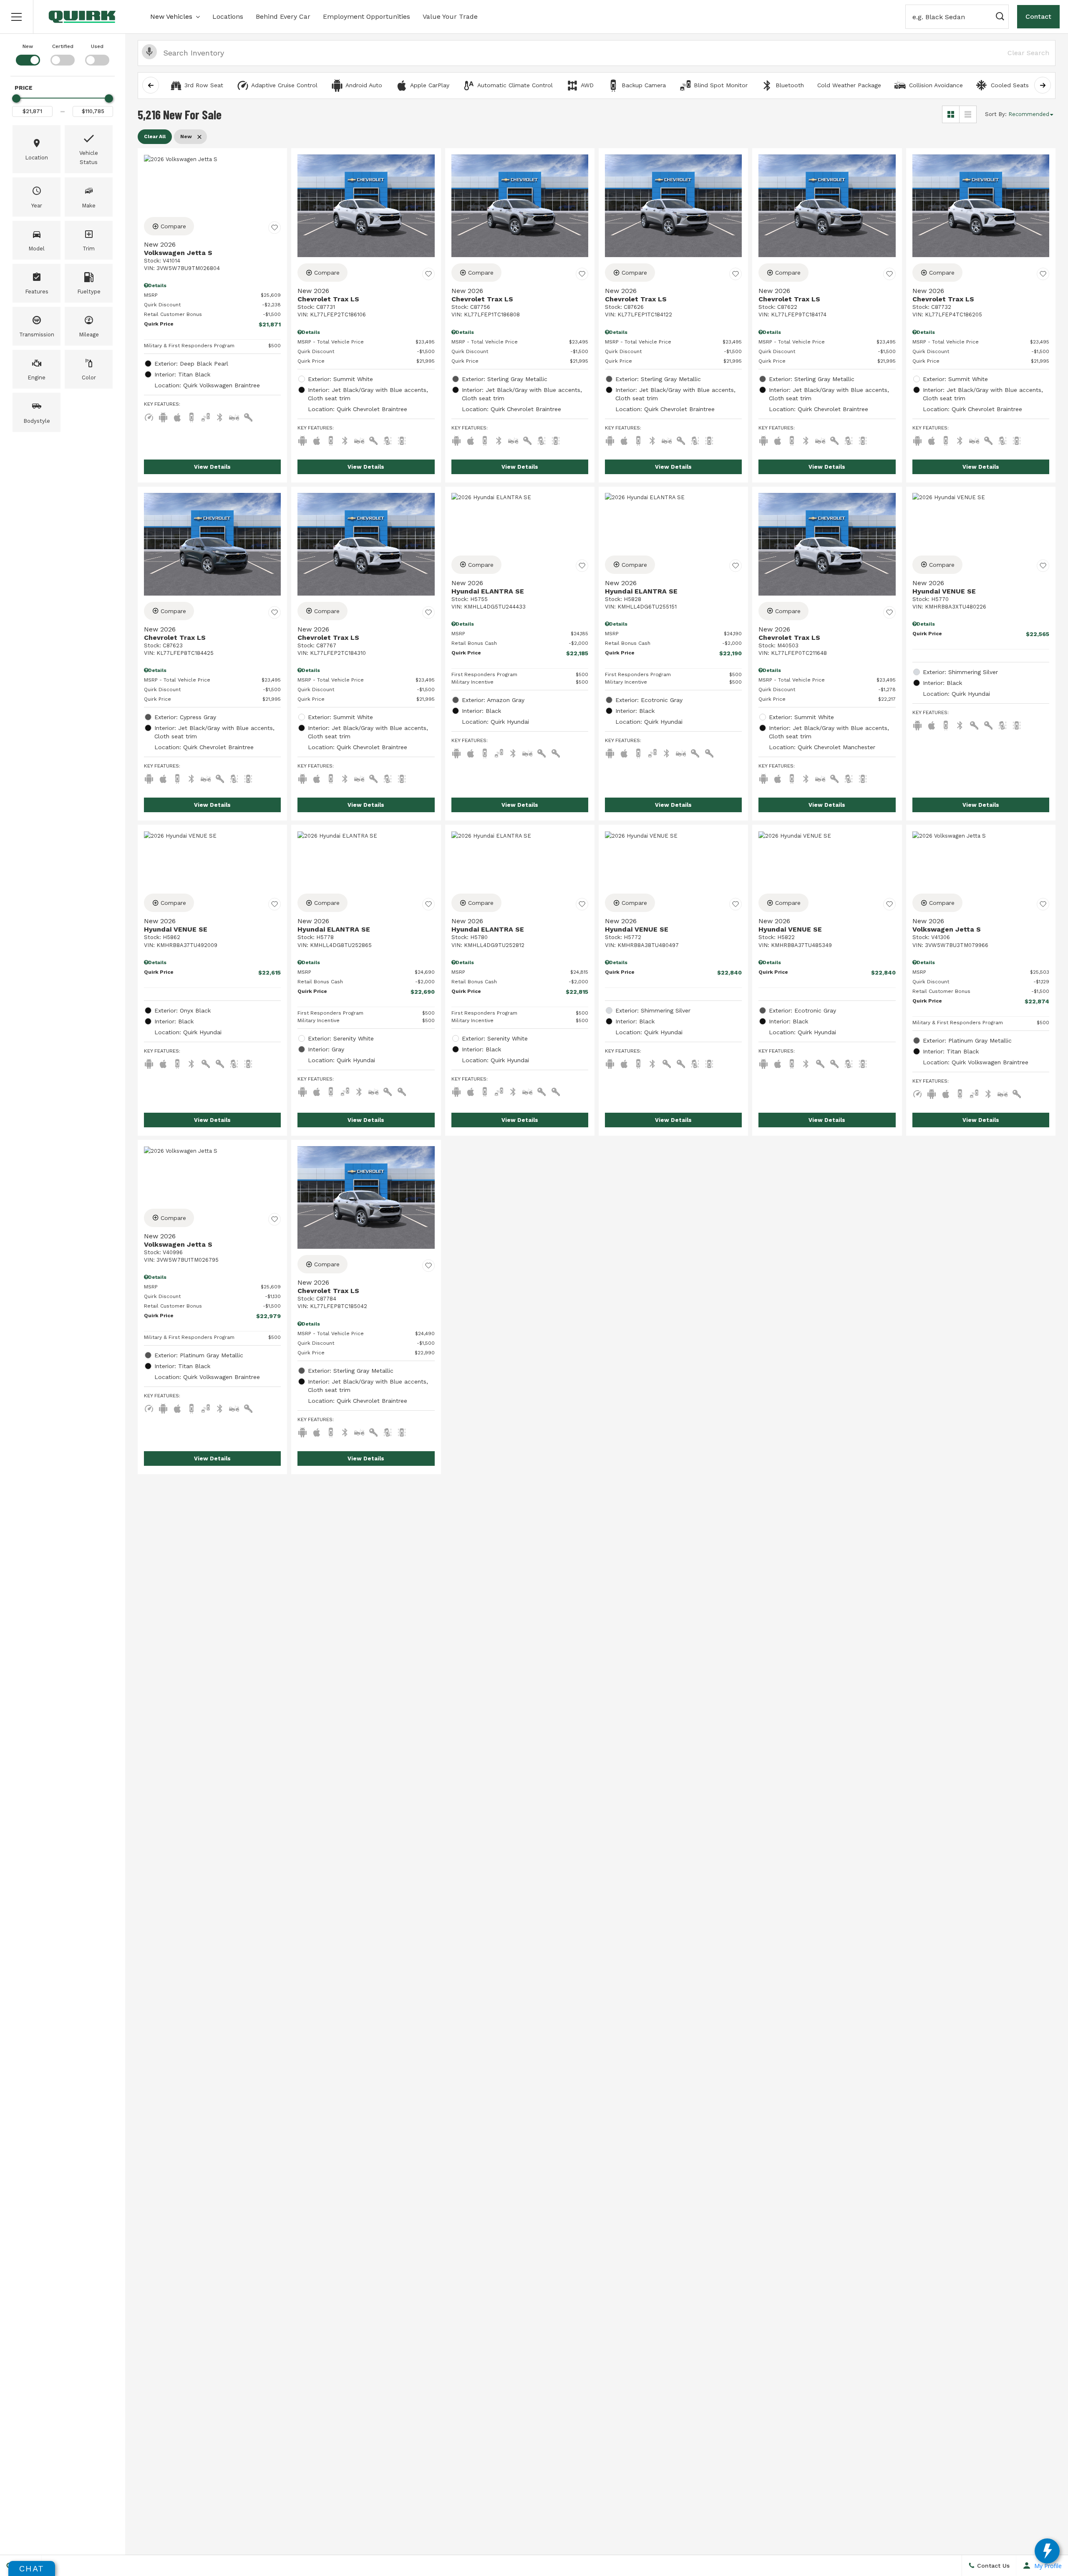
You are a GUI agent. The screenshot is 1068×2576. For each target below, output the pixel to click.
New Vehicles (171, 16)
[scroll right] (1043, 85)
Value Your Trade (450, 16)
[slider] (16, 98)
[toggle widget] (1047, 2551)
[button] (17, 17)
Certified (63, 46)
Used (97, 46)
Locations (228, 16)
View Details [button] (212, 467)
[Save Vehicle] (275, 227)
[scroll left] (151, 85)
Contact (1038, 16)
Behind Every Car (283, 16)
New (28, 46)
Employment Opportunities (366, 16)
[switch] (28, 54)
